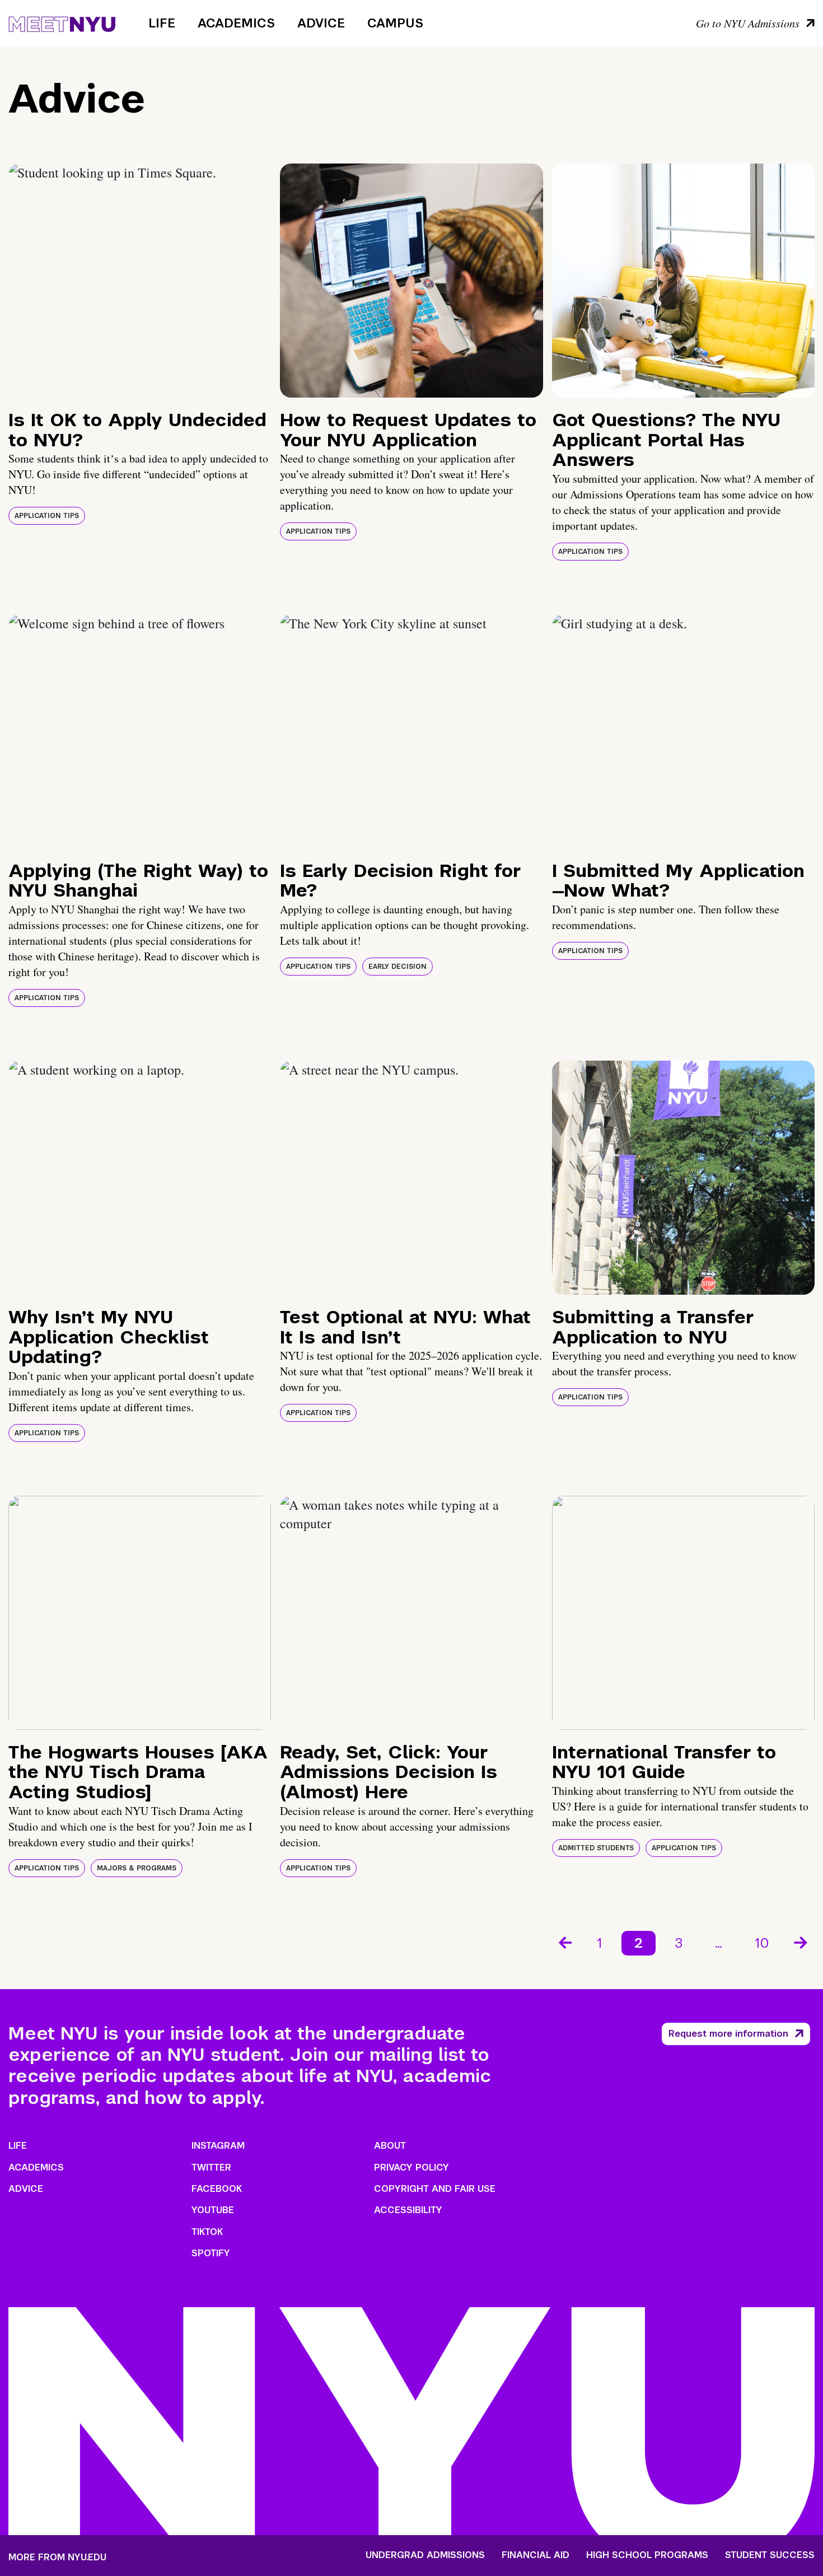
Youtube (213, 2210)
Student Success (770, 2555)
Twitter (211, 2167)
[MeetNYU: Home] (62, 22)
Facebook (217, 2189)
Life (162, 23)
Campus (395, 23)
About (390, 2146)
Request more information (728, 2034)
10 (762, 1943)
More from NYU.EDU (57, 2557)
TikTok (207, 2232)
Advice (321, 23)
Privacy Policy (411, 2167)
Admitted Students (596, 1848)
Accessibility (408, 2210)
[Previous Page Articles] (564, 1942)
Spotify (211, 2253)
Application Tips (47, 516)
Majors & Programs (137, 1868)
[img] (140, 281)
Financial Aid (536, 2555)
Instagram (218, 2146)
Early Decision (398, 967)
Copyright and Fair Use (435, 2189)
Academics (236, 23)
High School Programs (647, 2555)
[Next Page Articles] (802, 1942)
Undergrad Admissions (425, 2555)
